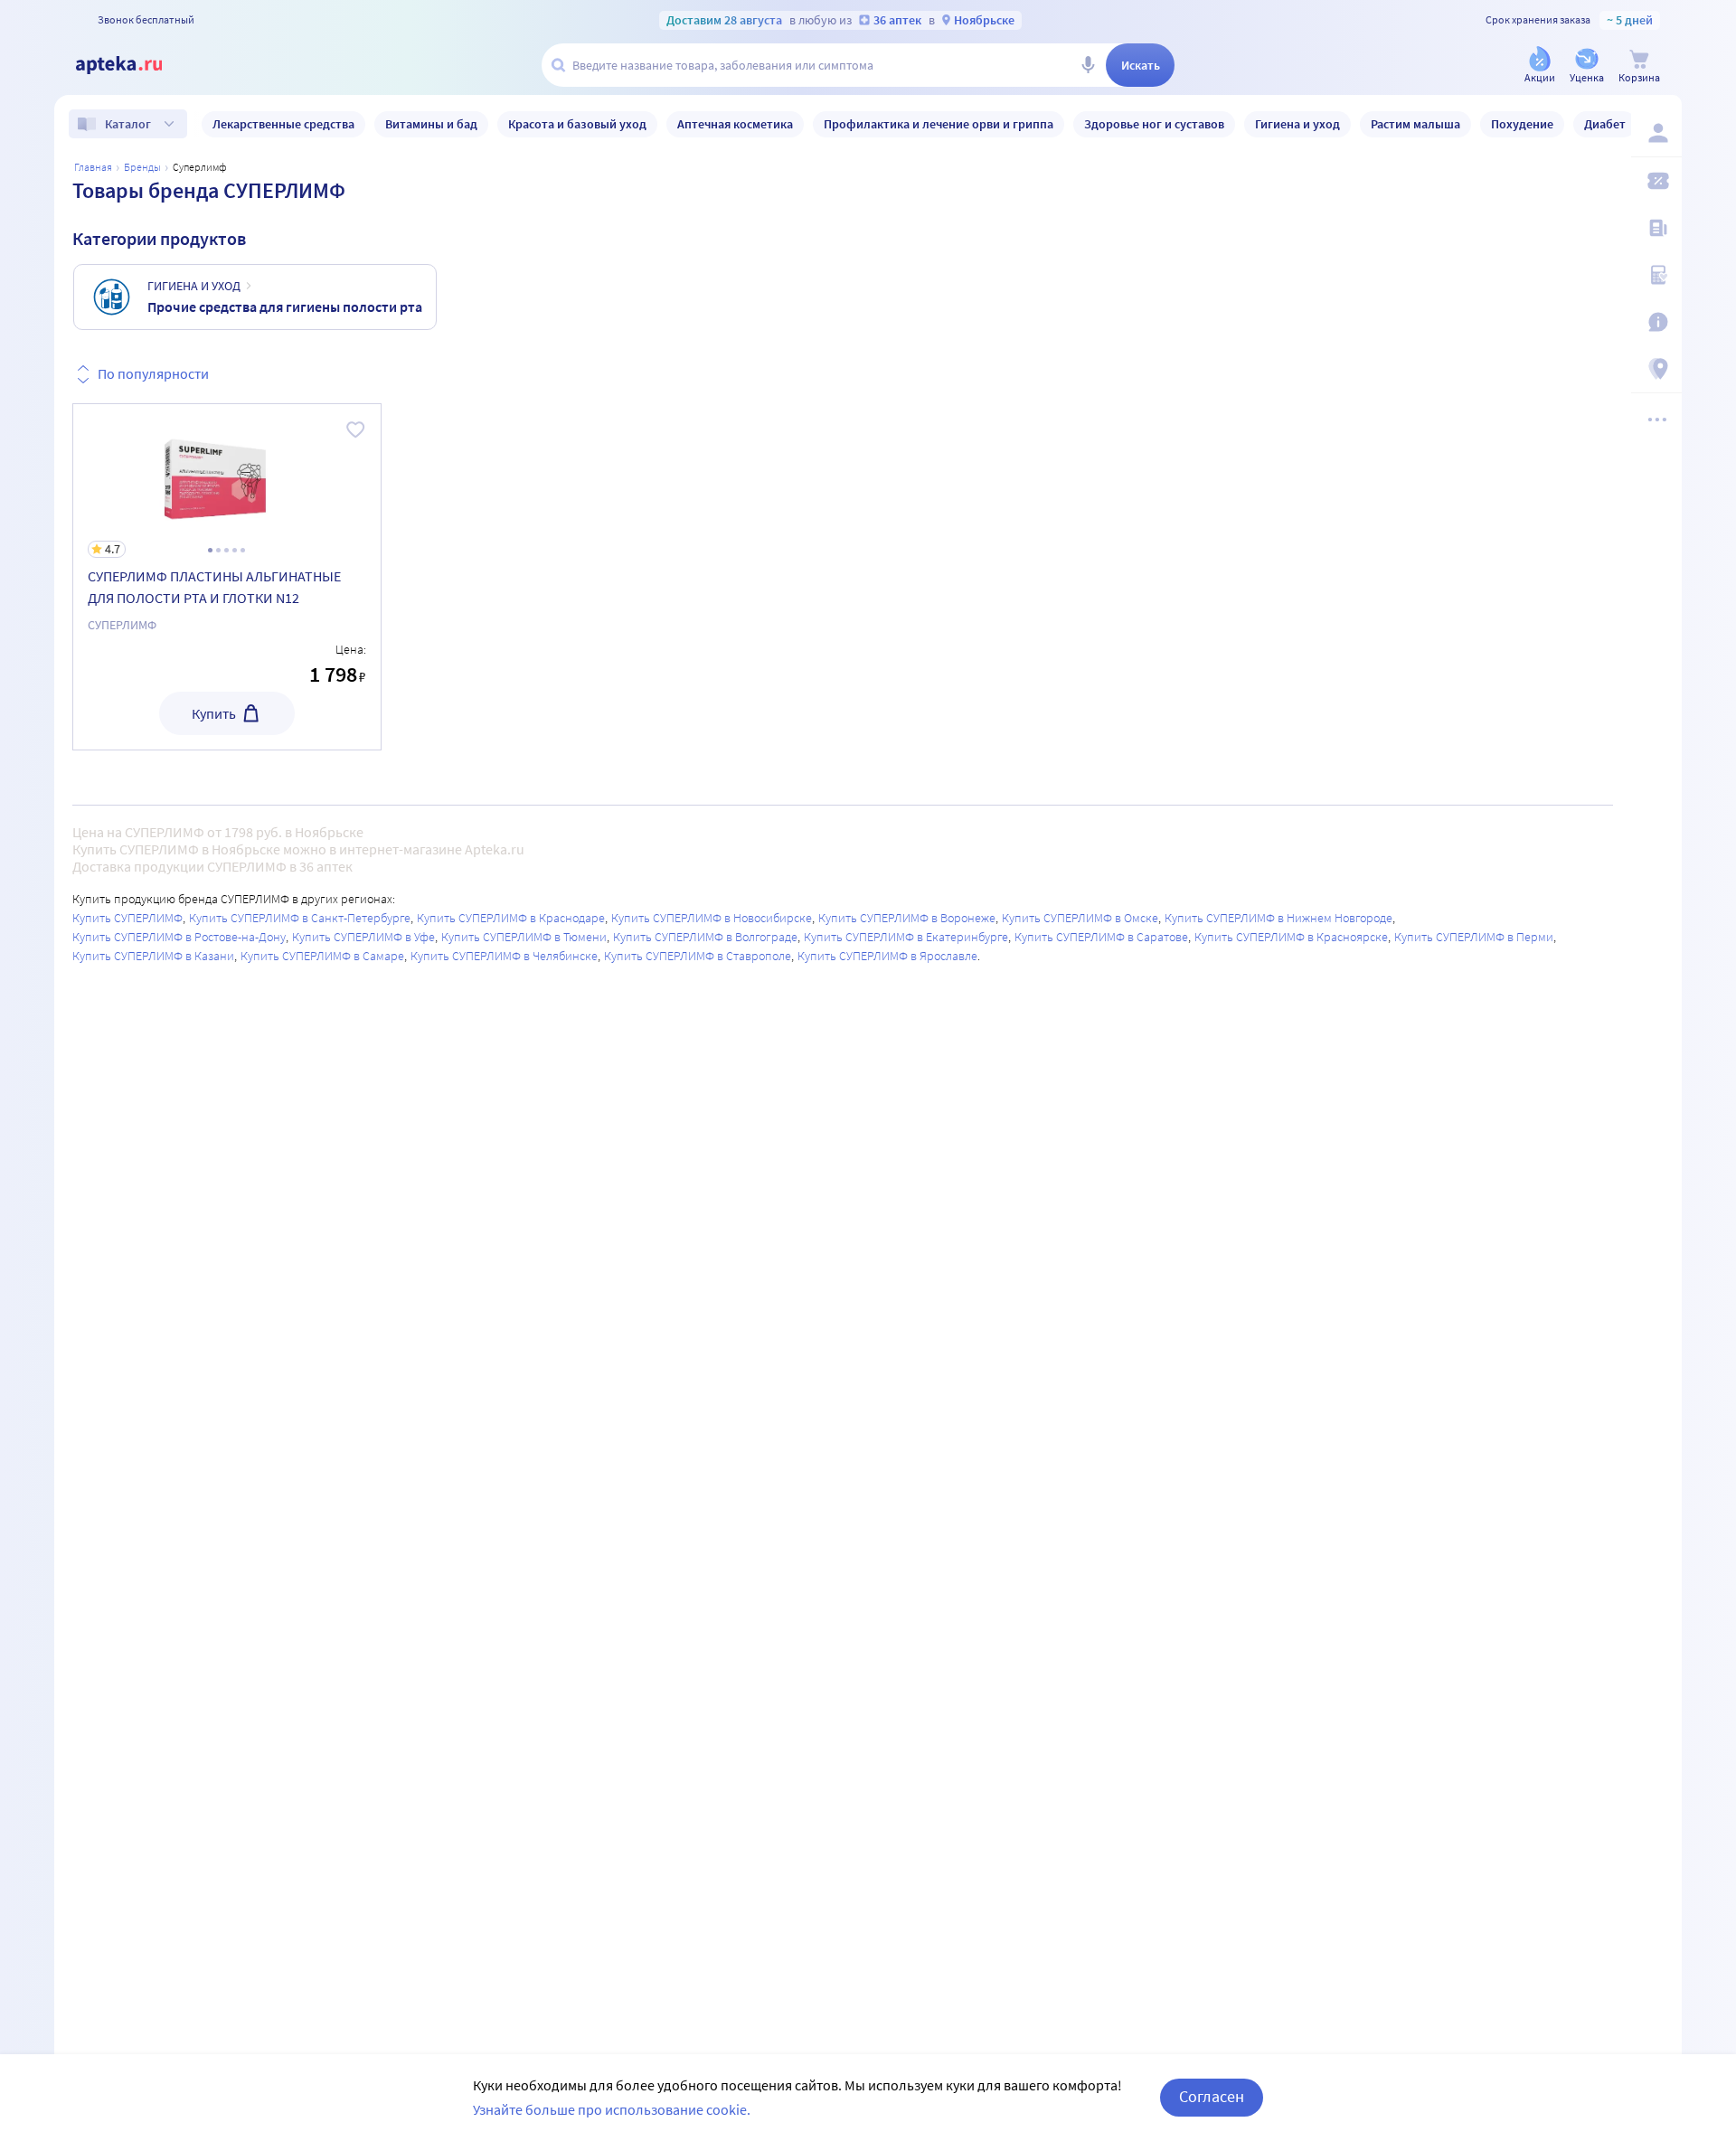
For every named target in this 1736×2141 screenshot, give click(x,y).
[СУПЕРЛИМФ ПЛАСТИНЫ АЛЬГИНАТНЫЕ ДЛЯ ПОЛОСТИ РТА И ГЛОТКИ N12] (227, 577)
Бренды (142, 167)
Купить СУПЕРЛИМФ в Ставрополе (698, 956)
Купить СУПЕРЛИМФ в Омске (1080, 918)
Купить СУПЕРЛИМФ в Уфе (363, 937)
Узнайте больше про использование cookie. (612, 2109)
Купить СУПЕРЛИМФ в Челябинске (504, 956)
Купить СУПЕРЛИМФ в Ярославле (887, 956)
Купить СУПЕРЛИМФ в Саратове (1101, 937)
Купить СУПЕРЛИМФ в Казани (153, 956)
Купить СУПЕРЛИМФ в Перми (1474, 937)
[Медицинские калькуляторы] (1656, 275)
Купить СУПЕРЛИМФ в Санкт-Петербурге (300, 918)
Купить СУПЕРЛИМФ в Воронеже (907, 918)
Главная (93, 167)
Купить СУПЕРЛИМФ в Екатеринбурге (906, 937)
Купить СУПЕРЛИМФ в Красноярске (1291, 937)
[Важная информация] (1656, 322)
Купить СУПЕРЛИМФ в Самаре (322, 956)
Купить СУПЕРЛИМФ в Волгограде (705, 937)
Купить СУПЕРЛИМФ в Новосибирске (712, 918)
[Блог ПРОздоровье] (1656, 228)
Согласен (1212, 2096)
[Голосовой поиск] (1088, 65)
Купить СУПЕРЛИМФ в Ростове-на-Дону (179, 937)
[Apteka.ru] (134, 65)
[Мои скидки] (1656, 181)
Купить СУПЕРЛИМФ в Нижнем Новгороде (1278, 918)
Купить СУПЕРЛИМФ (127, 918)
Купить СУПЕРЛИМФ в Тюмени (524, 937)
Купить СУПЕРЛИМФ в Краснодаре (511, 918)
